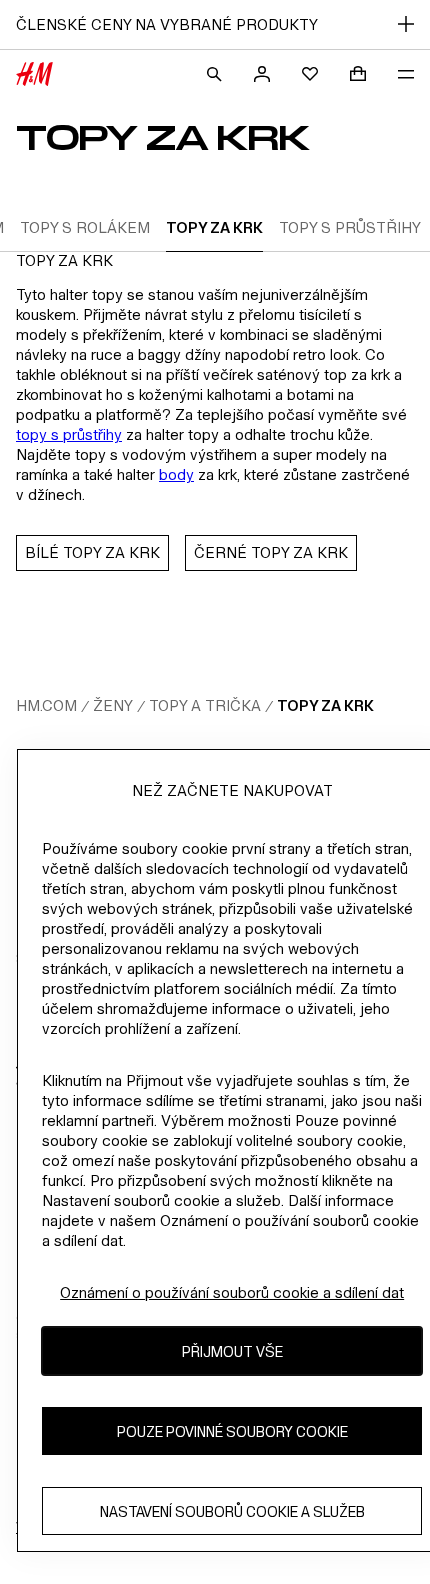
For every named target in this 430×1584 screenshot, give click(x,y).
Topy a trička (205, 705)
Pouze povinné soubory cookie (232, 1431)
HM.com (46, 705)
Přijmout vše (232, 1351)
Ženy (113, 705)
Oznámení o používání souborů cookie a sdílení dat (232, 1292)
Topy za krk (325, 705)
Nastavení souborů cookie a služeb (232, 1511)
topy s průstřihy (69, 434)
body (176, 474)
